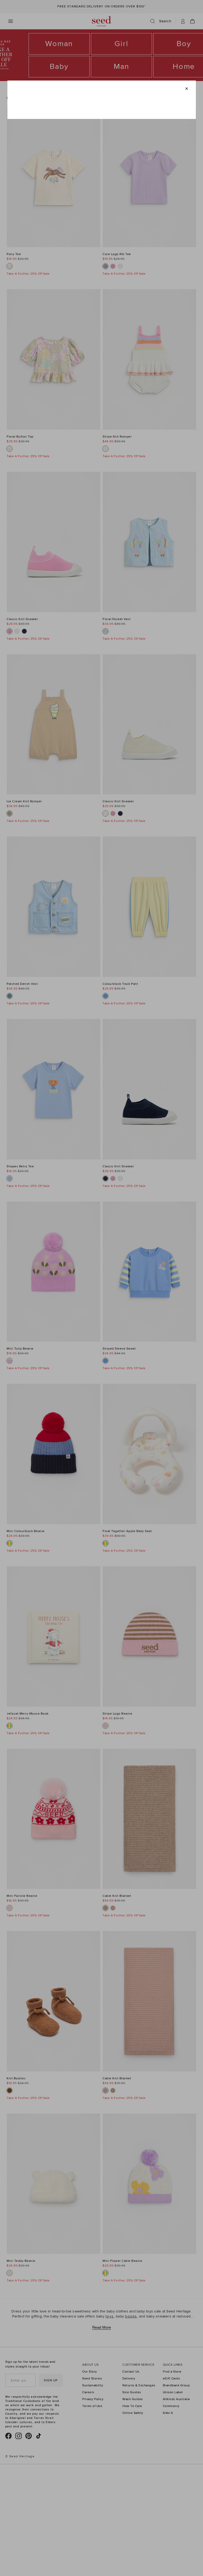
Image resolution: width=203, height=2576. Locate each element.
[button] (186, 88)
